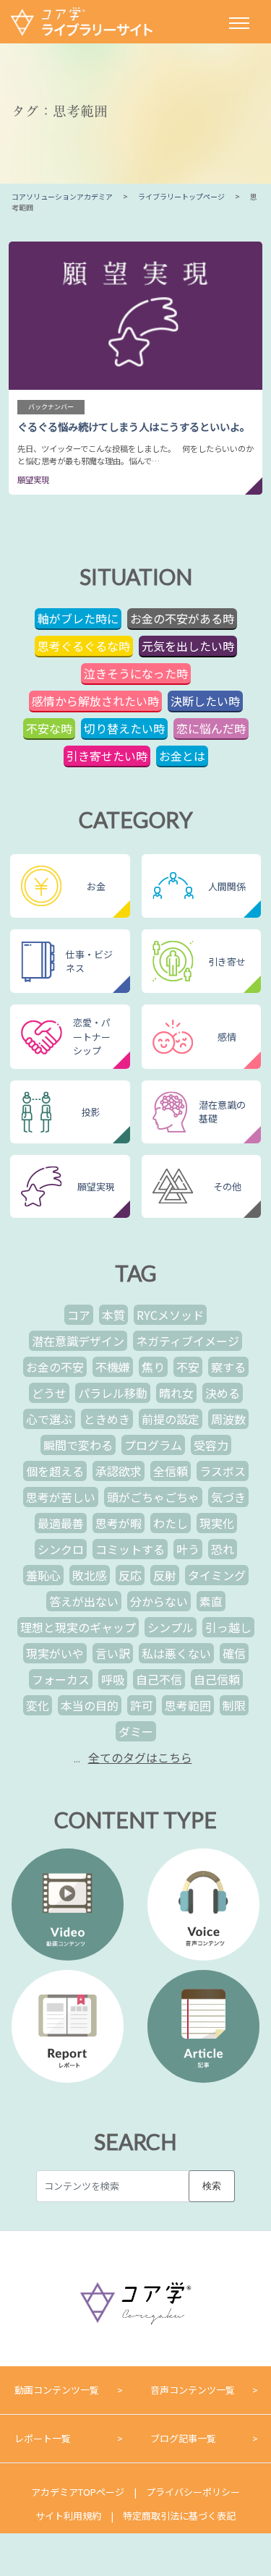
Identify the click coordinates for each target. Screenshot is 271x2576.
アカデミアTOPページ (78, 2492)
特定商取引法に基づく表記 (179, 2516)
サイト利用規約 (68, 2516)
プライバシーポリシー (193, 2492)
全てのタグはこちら (140, 1757)
